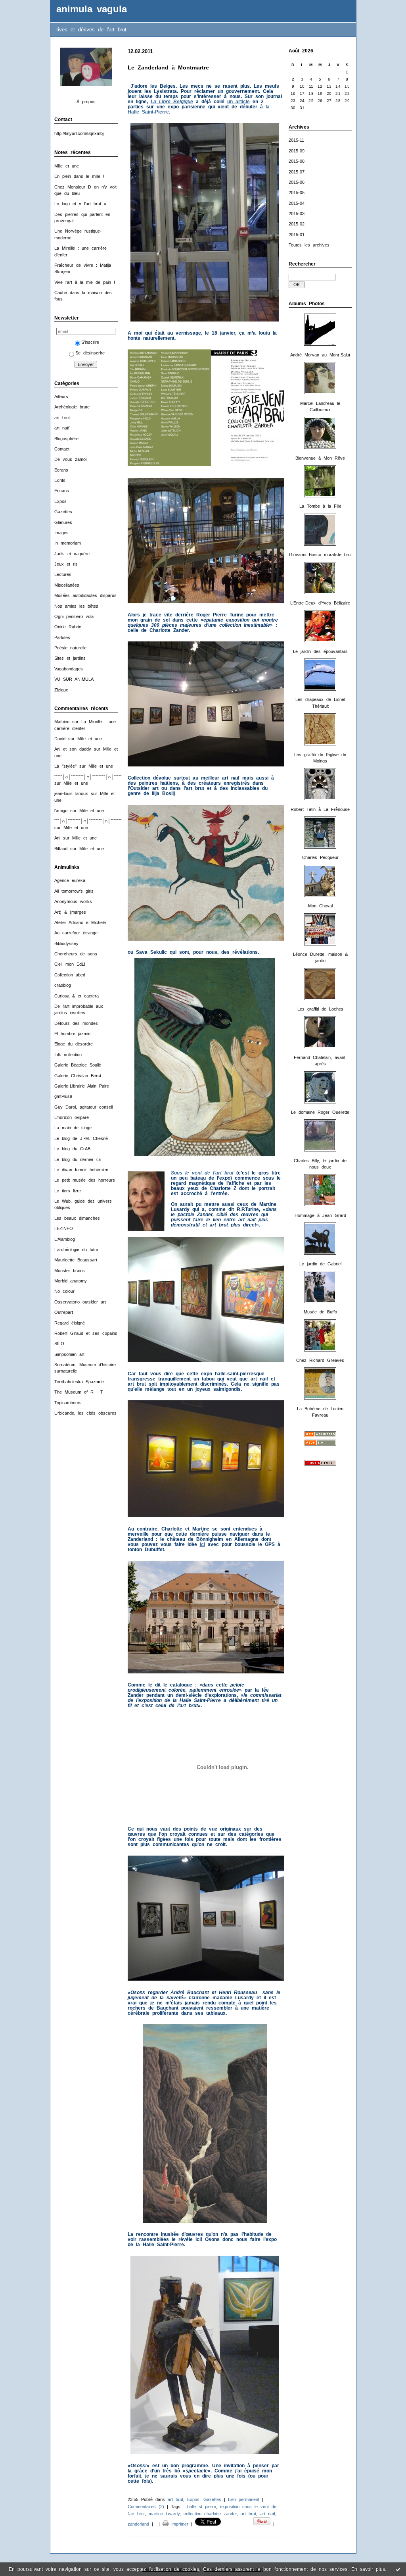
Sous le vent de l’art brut (202, 1173)
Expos (60, 501)
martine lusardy (164, 2514)
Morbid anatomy (71, 1281)
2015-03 (297, 214)
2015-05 (297, 193)
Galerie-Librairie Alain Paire (82, 1086)
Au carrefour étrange (76, 933)
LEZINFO (64, 1228)
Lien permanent (244, 2499)
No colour (64, 1291)
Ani (57, 838)
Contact (62, 449)
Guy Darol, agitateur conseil (83, 1107)
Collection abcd (70, 975)
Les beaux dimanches (77, 1218)
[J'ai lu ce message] (398, 2569)
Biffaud (61, 849)
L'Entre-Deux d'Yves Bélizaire (320, 603)
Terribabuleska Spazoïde (79, 1382)
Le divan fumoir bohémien (81, 1170)
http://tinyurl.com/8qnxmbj (79, 133)
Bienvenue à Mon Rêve (320, 458)
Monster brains (70, 1271)
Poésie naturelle (70, 648)
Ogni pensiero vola (74, 616)
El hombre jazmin (72, 1034)
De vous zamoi (70, 459)
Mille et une (67, 166)
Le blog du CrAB (72, 1149)
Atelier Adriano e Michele (80, 922)
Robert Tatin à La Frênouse (320, 809)
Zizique (61, 690)
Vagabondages (69, 669)
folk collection (68, 1055)
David (60, 739)
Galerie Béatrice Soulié (78, 1065)
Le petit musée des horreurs (85, 1180)
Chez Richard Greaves (320, 1360)
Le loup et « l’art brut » (80, 204)
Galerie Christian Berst (78, 1076)
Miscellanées (67, 585)
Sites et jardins (70, 658)
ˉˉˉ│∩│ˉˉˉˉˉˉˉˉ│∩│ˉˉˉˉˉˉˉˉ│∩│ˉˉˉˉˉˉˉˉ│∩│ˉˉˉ (96, 821)
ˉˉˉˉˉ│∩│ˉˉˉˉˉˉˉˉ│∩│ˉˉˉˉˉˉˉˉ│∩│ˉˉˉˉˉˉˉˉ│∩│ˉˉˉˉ (98, 777)
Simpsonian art (69, 1354)
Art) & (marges (70, 912)
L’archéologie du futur (76, 1249)
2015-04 (297, 203)
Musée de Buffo (320, 1312)
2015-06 (297, 182)
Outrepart (64, 1312)
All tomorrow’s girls (74, 891)
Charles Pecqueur (320, 857)
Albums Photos (307, 304)
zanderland (138, 2524)
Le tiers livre (68, 1191)
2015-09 (297, 151)
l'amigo (61, 811)
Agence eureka (70, 880)
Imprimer (178, 2524)
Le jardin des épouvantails (320, 651)
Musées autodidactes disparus (85, 595)
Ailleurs (61, 397)
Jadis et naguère (72, 554)
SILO (59, 1344)
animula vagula (92, 9)
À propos (86, 102)
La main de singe (73, 1128)
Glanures (63, 522)
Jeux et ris (66, 564)
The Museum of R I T (79, 1392)
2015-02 (297, 224)
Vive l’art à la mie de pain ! (85, 282)
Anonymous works (73, 901)
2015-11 (296, 140)
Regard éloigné (70, 1323)
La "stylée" (65, 766)
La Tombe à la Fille (320, 506)
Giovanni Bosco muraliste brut (320, 554)
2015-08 (297, 161)
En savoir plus (368, 2569)
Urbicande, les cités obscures (85, 1413)
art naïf (62, 428)
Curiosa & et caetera (77, 996)
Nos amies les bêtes (76, 606)
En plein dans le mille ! (79, 176)
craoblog (63, 985)
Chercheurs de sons (76, 954)
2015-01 (297, 235)
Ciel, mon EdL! (70, 964)
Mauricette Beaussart (76, 1260)
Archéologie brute (72, 407)
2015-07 (297, 172)
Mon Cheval (320, 906)
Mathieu (62, 722)
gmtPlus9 (63, 1096)
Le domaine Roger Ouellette (320, 1112)
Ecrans (61, 470)
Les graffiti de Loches (320, 1009)
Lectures (63, 574)
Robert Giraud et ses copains (86, 1333)
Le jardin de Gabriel (320, 1264)
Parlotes (62, 637)
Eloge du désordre (74, 1044)
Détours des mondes (76, 1023)
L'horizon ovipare (72, 1117)
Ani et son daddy (73, 749)
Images (61, 533)
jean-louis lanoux (71, 793)
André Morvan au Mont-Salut (320, 355)
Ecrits (60, 480)
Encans (62, 491)
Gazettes (63, 512)
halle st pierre (202, 2507)
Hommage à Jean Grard (320, 1215)
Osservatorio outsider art (80, 1302)
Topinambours (68, 1403)
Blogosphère (66, 439)
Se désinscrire (90, 353)
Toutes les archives (309, 245)
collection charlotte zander (210, 2514)
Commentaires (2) (146, 2507)
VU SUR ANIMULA (74, 679)
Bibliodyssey (66, 943)
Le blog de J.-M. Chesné (81, 1138)
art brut (62, 418)
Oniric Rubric (68, 627)
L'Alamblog (65, 1239)
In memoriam (68, 543)
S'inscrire (90, 342)
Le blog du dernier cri (78, 1159)
